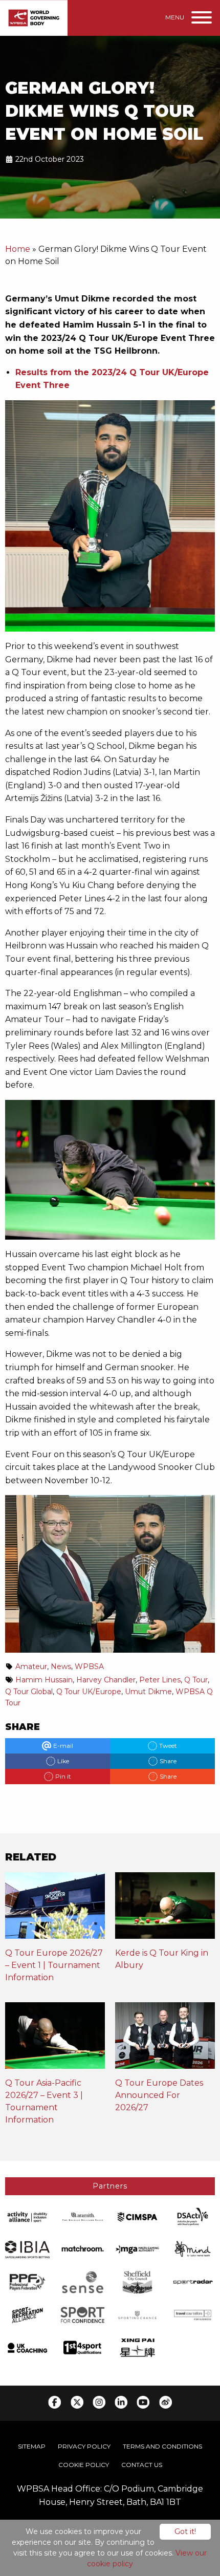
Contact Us (142, 2465)
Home (18, 249)
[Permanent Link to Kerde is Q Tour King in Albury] (165, 1909)
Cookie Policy (84, 2465)
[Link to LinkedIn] (121, 2402)
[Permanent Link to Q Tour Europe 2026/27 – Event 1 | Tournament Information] (55, 1909)
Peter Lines (160, 1680)
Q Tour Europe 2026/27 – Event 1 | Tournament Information (54, 1965)
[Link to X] (77, 2402)
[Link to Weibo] (166, 2402)
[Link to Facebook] (54, 2402)
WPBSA (89, 1666)
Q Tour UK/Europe (89, 1692)
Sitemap (32, 2446)
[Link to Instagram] (99, 2402)
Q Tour (196, 1680)
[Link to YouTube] (143, 2402)
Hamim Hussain (44, 1680)
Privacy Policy (84, 2446)
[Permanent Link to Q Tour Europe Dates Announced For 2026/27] (165, 2039)
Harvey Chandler (106, 1680)
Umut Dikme (148, 1692)
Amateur (31, 1666)
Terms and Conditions (162, 2446)
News (61, 1666)
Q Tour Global (29, 1692)
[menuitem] (32, 2447)
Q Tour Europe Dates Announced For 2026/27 (159, 2095)
